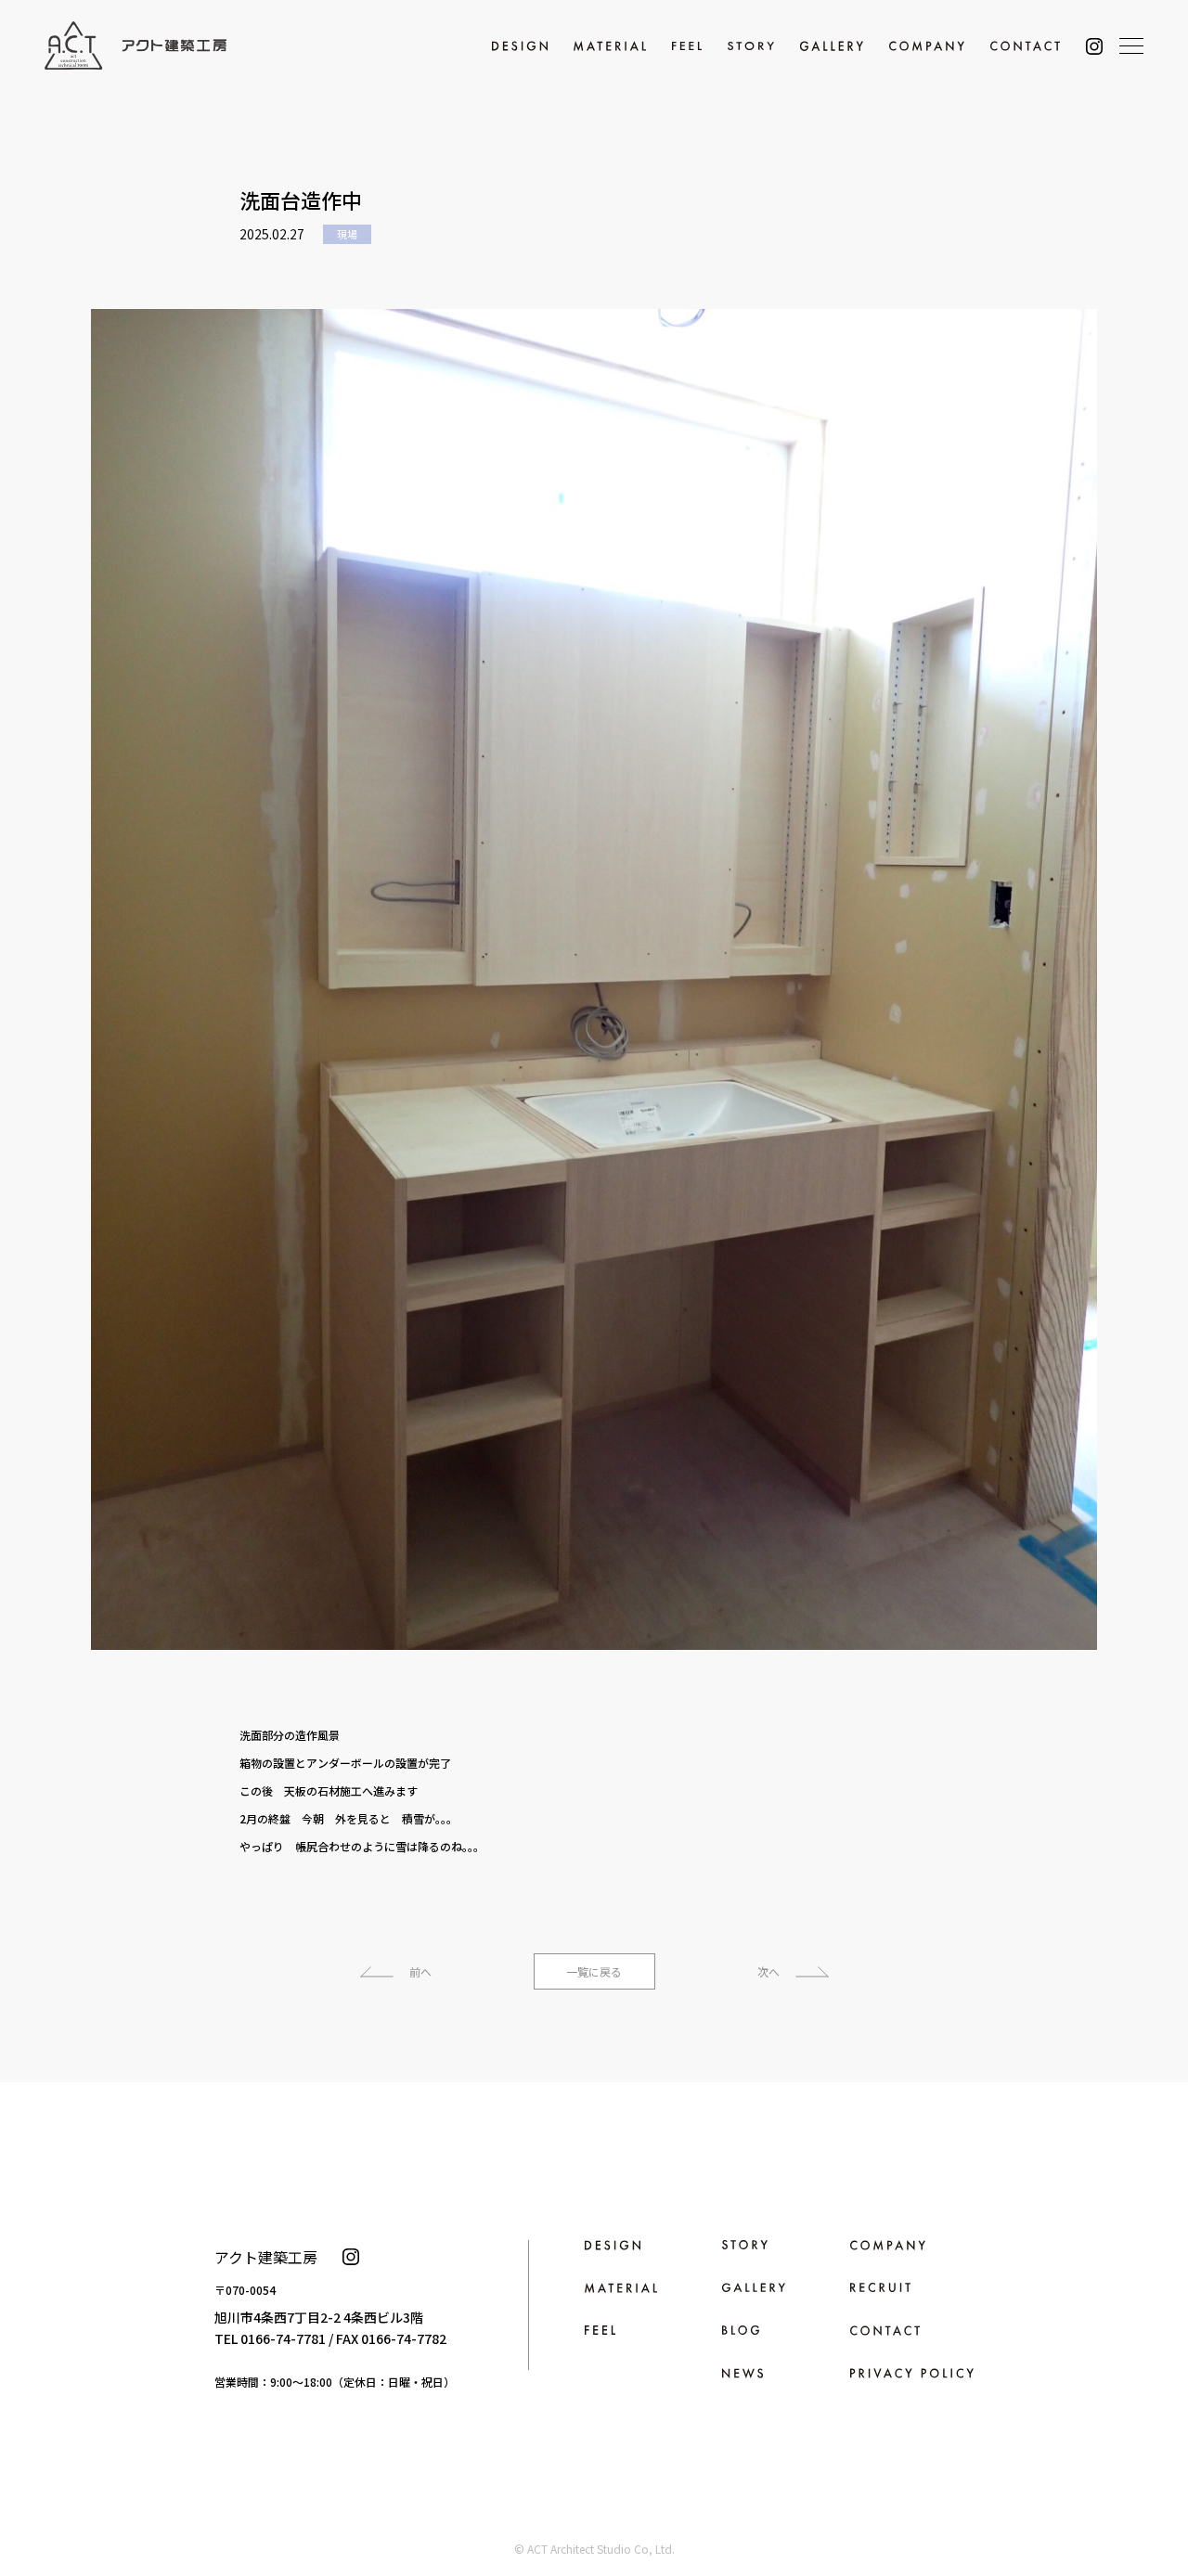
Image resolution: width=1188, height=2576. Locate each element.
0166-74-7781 (283, 2338)
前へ (420, 1971)
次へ (768, 1971)
